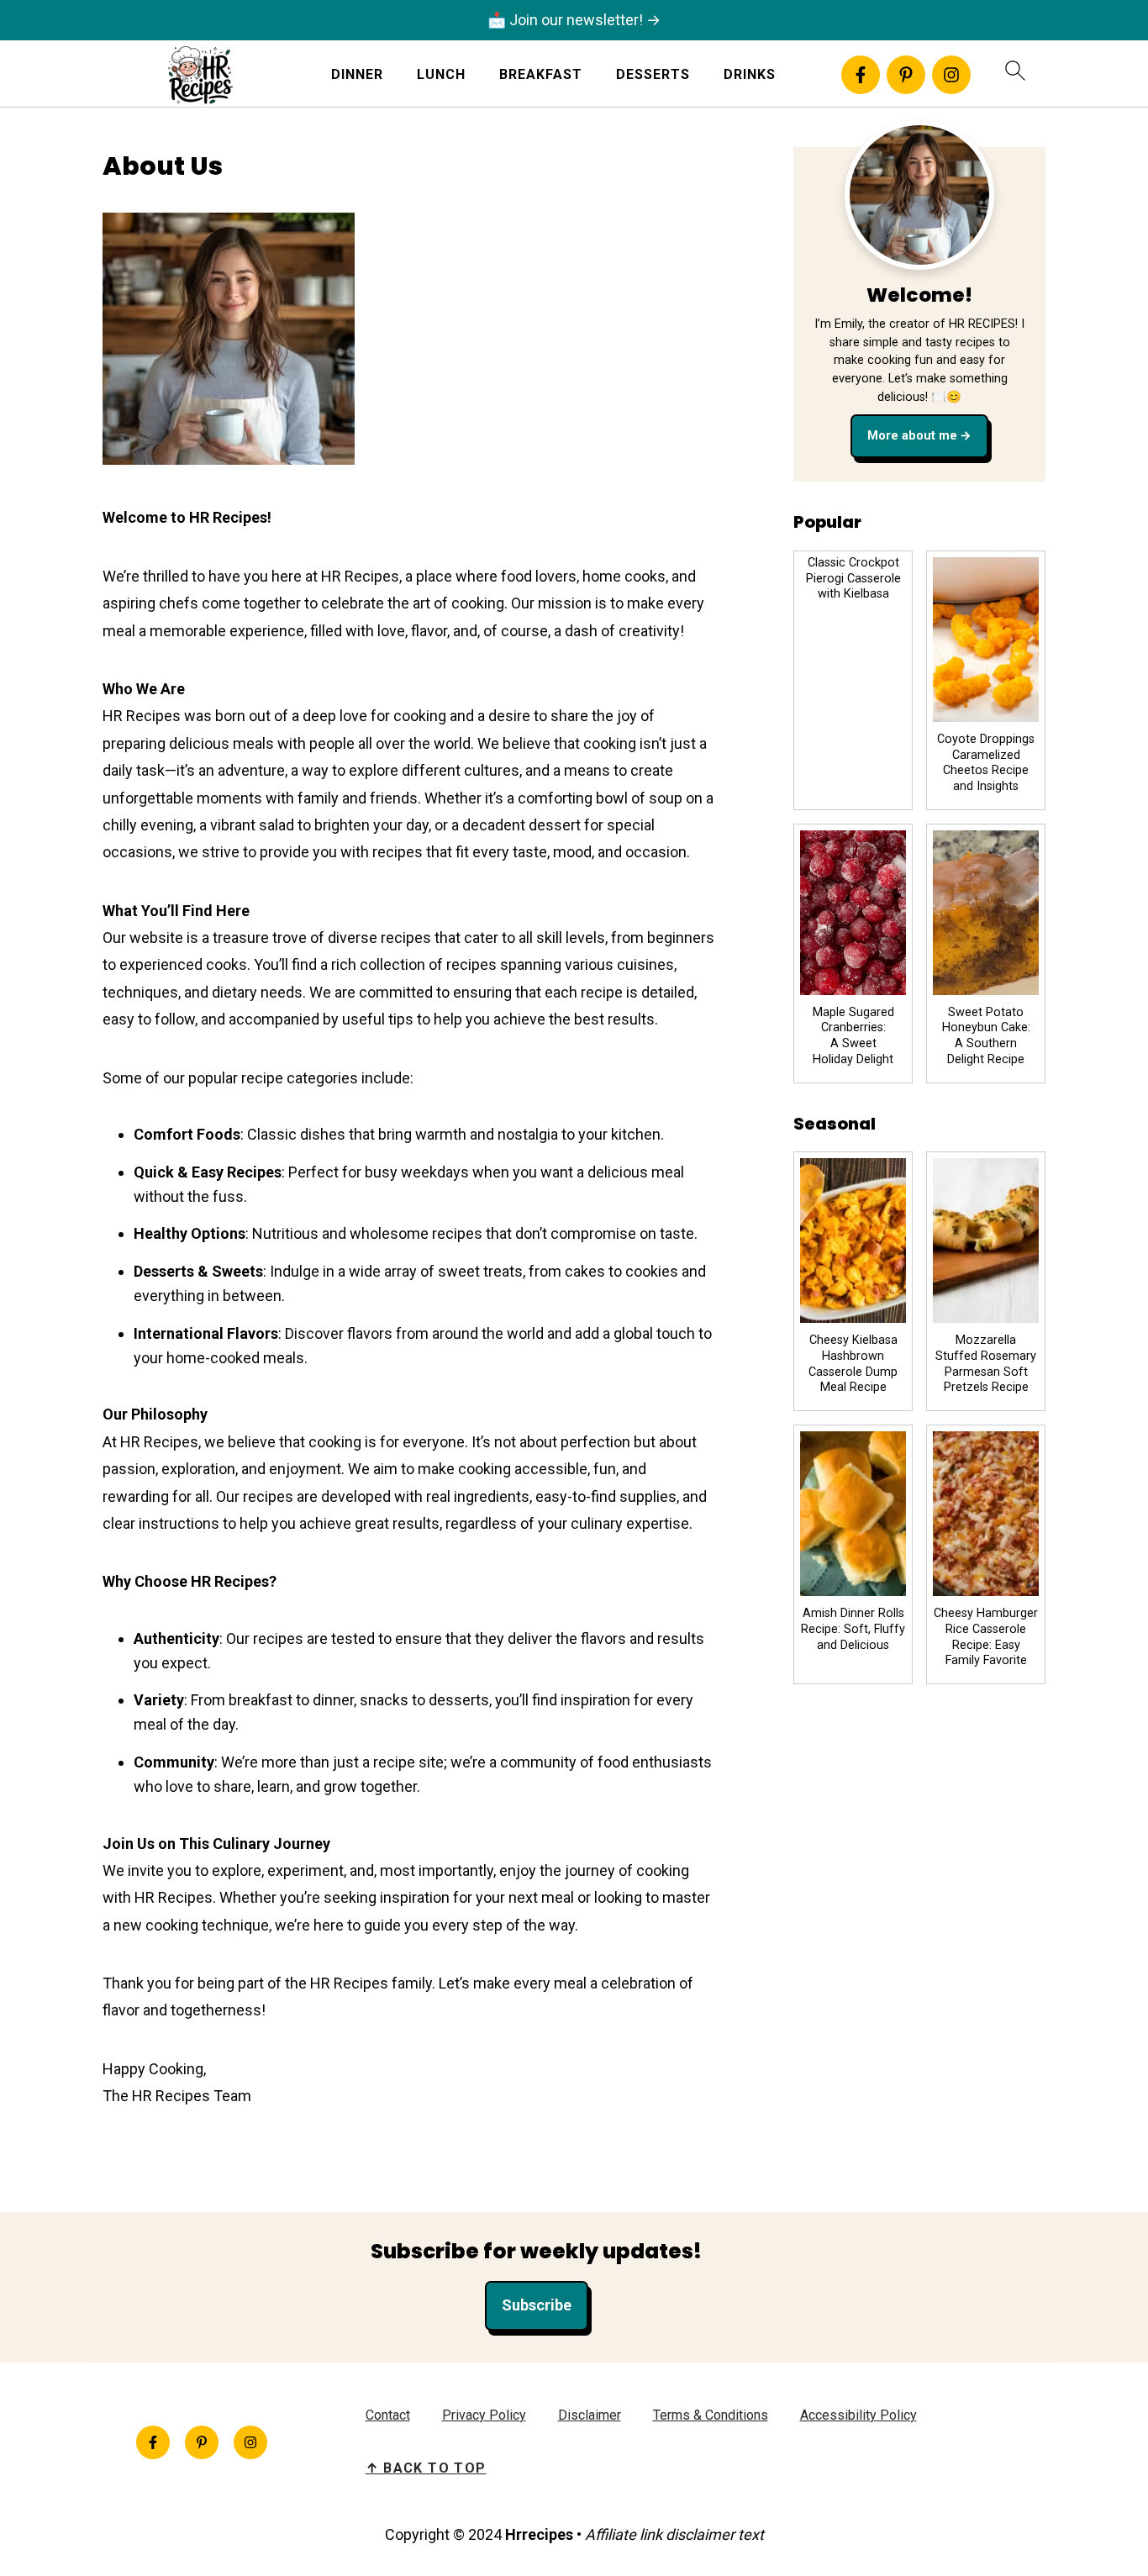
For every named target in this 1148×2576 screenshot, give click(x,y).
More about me (912, 436)
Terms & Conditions (711, 2415)
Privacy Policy (484, 2415)
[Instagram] (951, 75)
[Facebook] (861, 75)
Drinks (750, 74)
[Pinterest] (906, 75)
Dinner (357, 74)
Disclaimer (590, 2415)
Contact (388, 2415)
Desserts (653, 74)
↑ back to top (426, 2468)
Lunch (441, 74)
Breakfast (541, 74)
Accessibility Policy (858, 2415)
